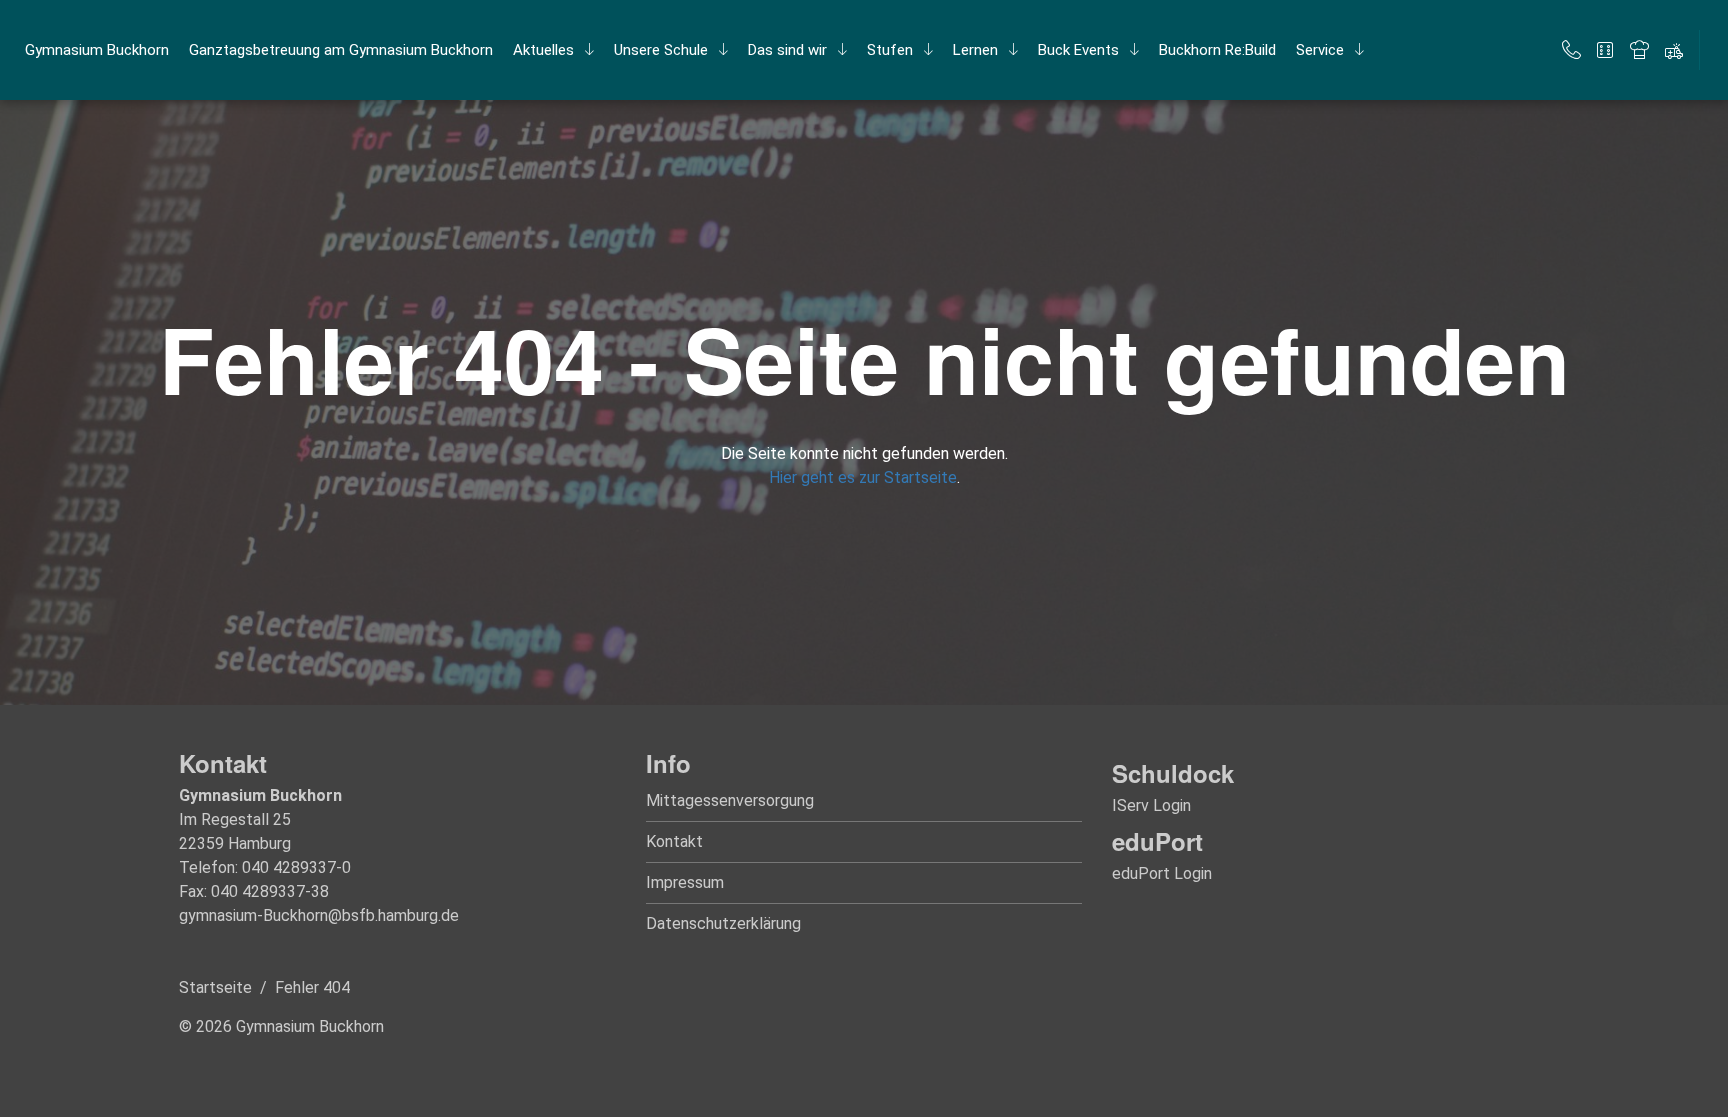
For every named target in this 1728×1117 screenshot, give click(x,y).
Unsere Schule (661, 50)
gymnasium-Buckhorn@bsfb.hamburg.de (319, 915)
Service (1320, 50)
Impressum (685, 882)
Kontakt (674, 841)
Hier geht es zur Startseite (863, 477)
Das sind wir (787, 50)
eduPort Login (1162, 873)
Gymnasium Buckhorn (97, 50)
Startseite (215, 987)
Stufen (890, 50)
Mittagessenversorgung (730, 800)
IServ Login (1151, 805)
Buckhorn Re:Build (1217, 50)
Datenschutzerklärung (723, 923)
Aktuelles (543, 50)
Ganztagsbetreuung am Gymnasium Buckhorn (341, 50)
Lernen (975, 50)
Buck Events (1078, 50)
